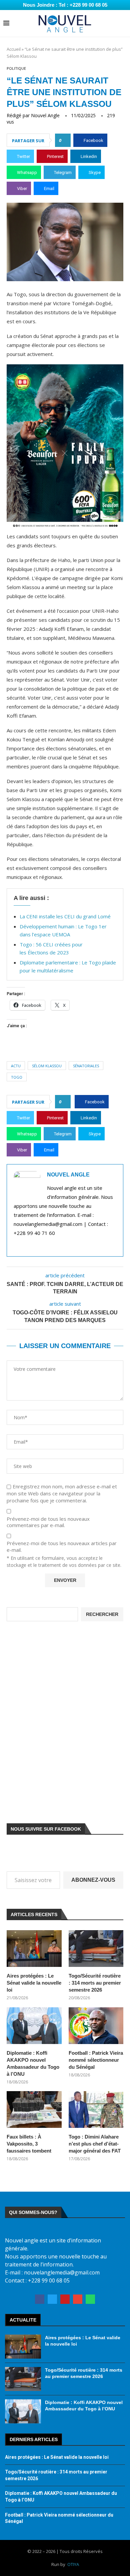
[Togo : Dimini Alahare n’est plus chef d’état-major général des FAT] (96, 2109)
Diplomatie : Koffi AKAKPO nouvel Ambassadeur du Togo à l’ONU (33, 2063)
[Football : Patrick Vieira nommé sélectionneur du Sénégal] (96, 2026)
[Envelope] (78, 2299)
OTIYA (73, 2564)
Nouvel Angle (45, 115)
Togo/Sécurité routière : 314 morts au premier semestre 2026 (95, 1983)
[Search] (123, 24)
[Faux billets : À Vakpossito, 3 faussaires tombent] (34, 2109)
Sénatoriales (86, 1066)
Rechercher (102, 1614)
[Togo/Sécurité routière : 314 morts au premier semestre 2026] (96, 1949)
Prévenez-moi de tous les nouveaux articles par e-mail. (62, 1547)
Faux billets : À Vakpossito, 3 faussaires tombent (29, 2144)
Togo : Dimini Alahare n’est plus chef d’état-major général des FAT (95, 2144)
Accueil (14, 49)
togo (17, 1077)
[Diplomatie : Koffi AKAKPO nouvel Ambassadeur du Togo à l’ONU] (34, 2026)
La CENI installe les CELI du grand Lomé (65, 916)
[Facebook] (40, 2299)
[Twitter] (52, 2299)
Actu (16, 1066)
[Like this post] (65, 140)
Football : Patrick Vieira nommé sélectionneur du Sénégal (96, 2060)
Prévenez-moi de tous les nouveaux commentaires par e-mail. (48, 1522)
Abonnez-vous (93, 1880)
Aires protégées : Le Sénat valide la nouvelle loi (34, 1983)
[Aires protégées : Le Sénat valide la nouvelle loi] (34, 1949)
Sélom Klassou (47, 1066)
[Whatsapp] (90, 2299)
